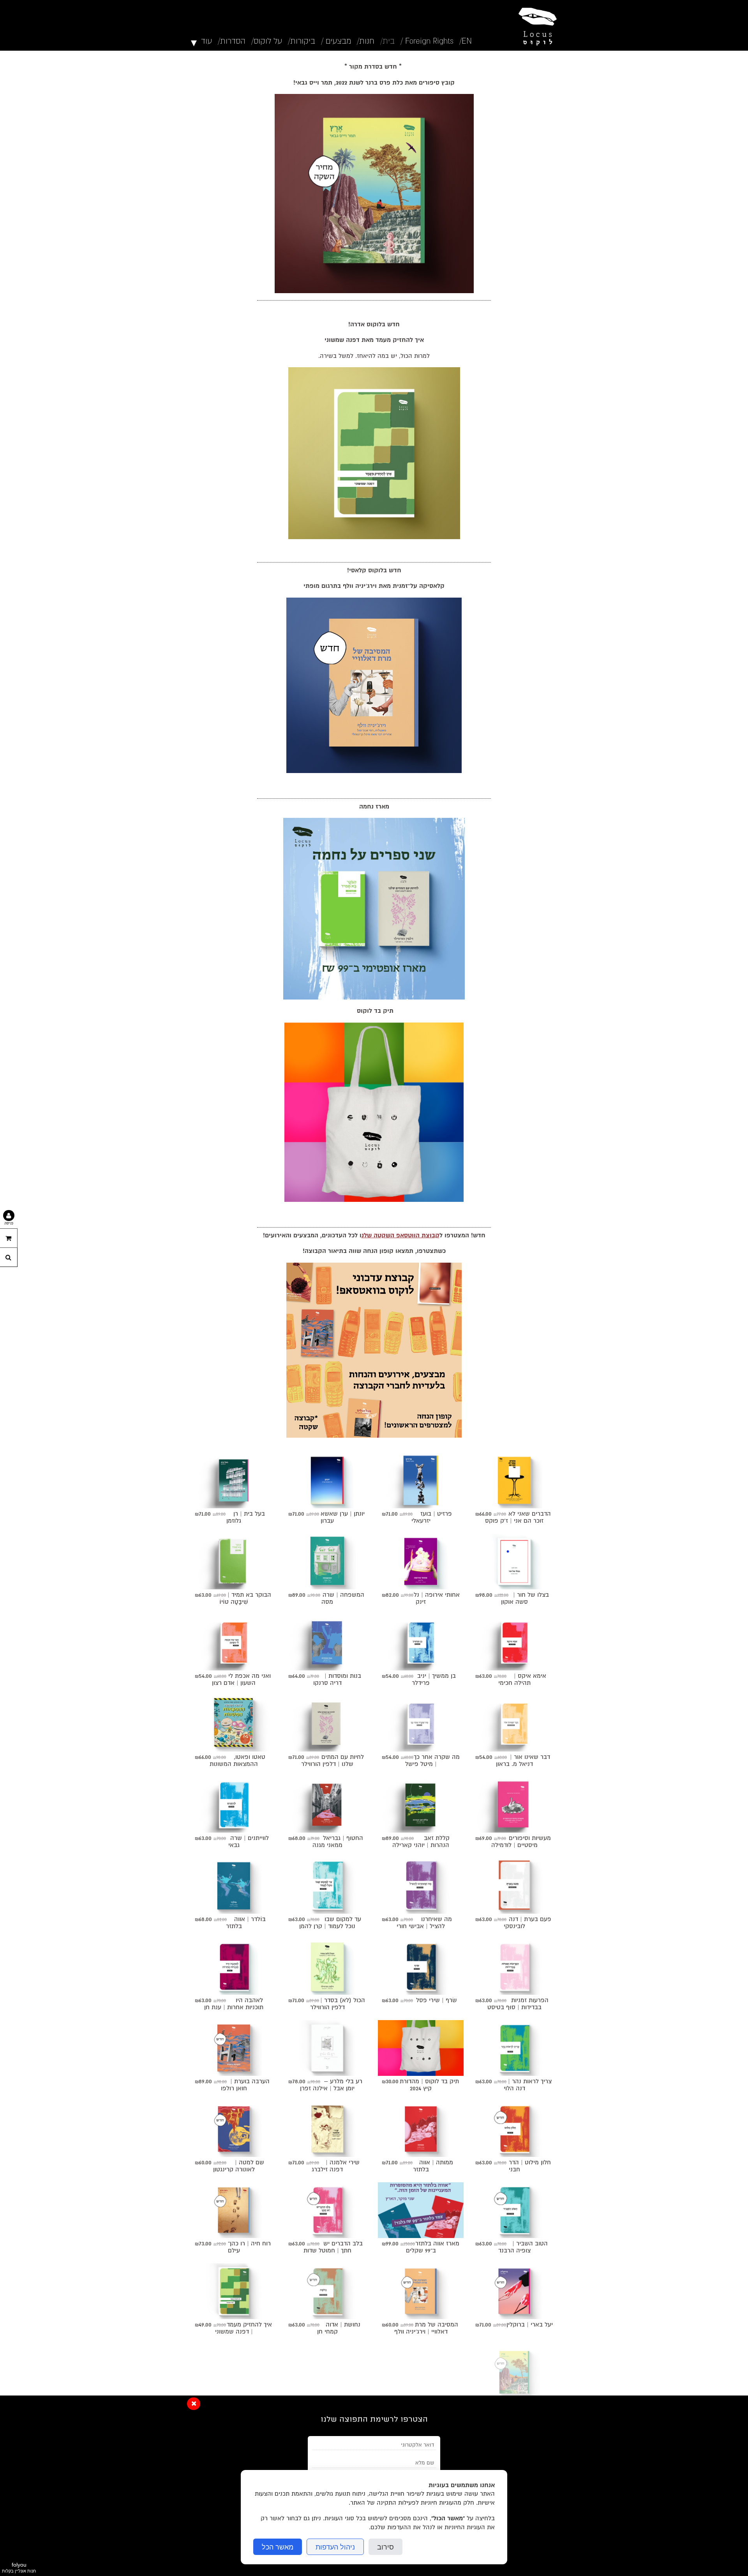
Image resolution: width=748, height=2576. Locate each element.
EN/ (466, 41)
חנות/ (366, 41)
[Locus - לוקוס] (536, 25)
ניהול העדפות (335, 2547)
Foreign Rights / (427, 41)
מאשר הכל (278, 2547)
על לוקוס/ (267, 41)
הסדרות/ (232, 41)
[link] (374, 194)
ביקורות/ (302, 41)
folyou (19, 2567)
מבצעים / (336, 41)
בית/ (387, 41)
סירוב (385, 2547)
